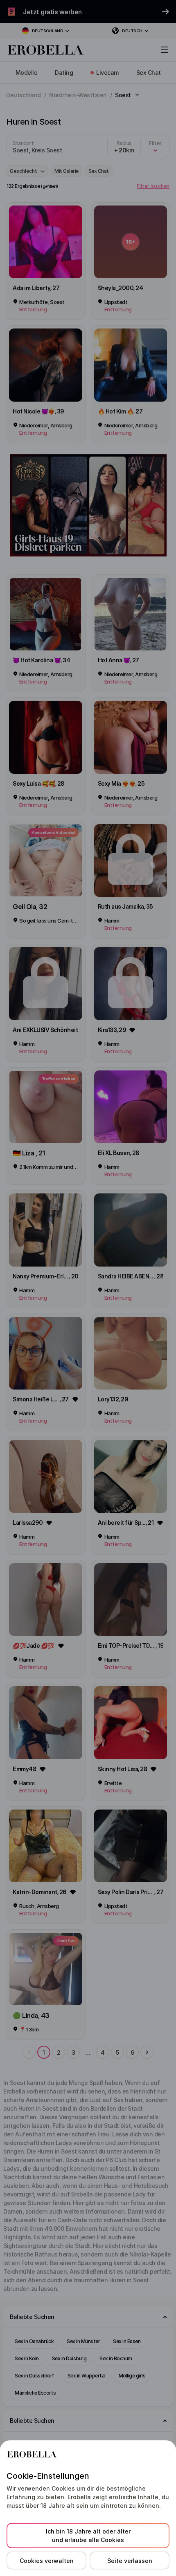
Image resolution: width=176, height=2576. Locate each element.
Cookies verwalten (47, 2561)
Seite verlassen (130, 2561)
